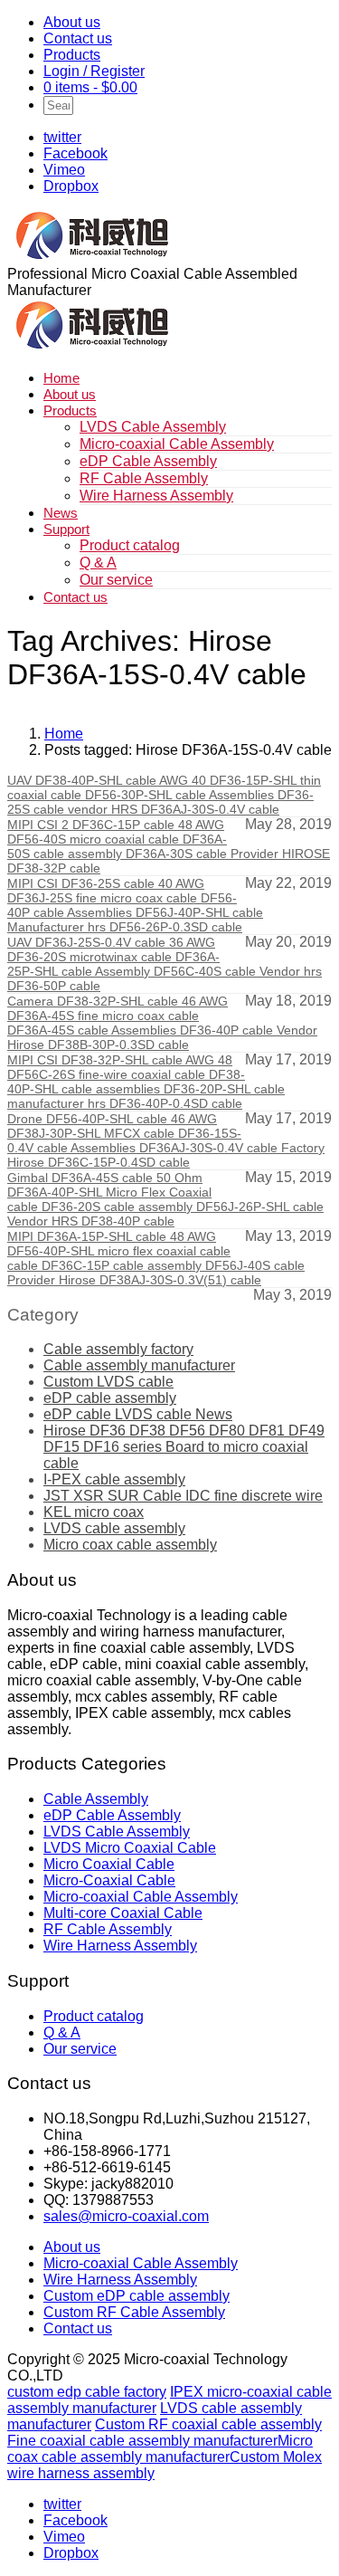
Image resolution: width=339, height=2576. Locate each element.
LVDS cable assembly (114, 1528)
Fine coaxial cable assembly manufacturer (142, 2441)
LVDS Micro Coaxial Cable (130, 1848)
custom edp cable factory (87, 2392)
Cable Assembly (96, 1799)
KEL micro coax (94, 1512)
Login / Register (94, 71)
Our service (116, 580)
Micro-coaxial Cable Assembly (177, 444)
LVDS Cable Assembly (153, 427)
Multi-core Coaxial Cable (123, 1913)
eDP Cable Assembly (148, 461)
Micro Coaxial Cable (109, 1864)
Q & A (98, 563)
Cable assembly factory (118, 1349)
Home (61, 378)
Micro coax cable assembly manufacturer (160, 2449)
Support (66, 529)
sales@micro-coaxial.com (126, 2216)
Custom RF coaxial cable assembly (208, 2424)
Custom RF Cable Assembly (134, 2312)
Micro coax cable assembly (130, 1545)
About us (72, 22)
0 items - (90, 87)
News (61, 513)
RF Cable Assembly (144, 478)
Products (72, 55)
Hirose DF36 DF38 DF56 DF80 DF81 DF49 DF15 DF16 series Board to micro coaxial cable (184, 1447)
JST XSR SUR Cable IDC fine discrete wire (183, 1496)
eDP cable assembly (110, 1398)
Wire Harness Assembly (156, 496)
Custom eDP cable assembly (137, 2296)
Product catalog (130, 545)
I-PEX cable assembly (114, 1479)
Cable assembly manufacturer (139, 1365)
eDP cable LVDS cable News (138, 1414)
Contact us (78, 38)
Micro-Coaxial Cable (109, 1880)
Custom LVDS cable (108, 1382)
